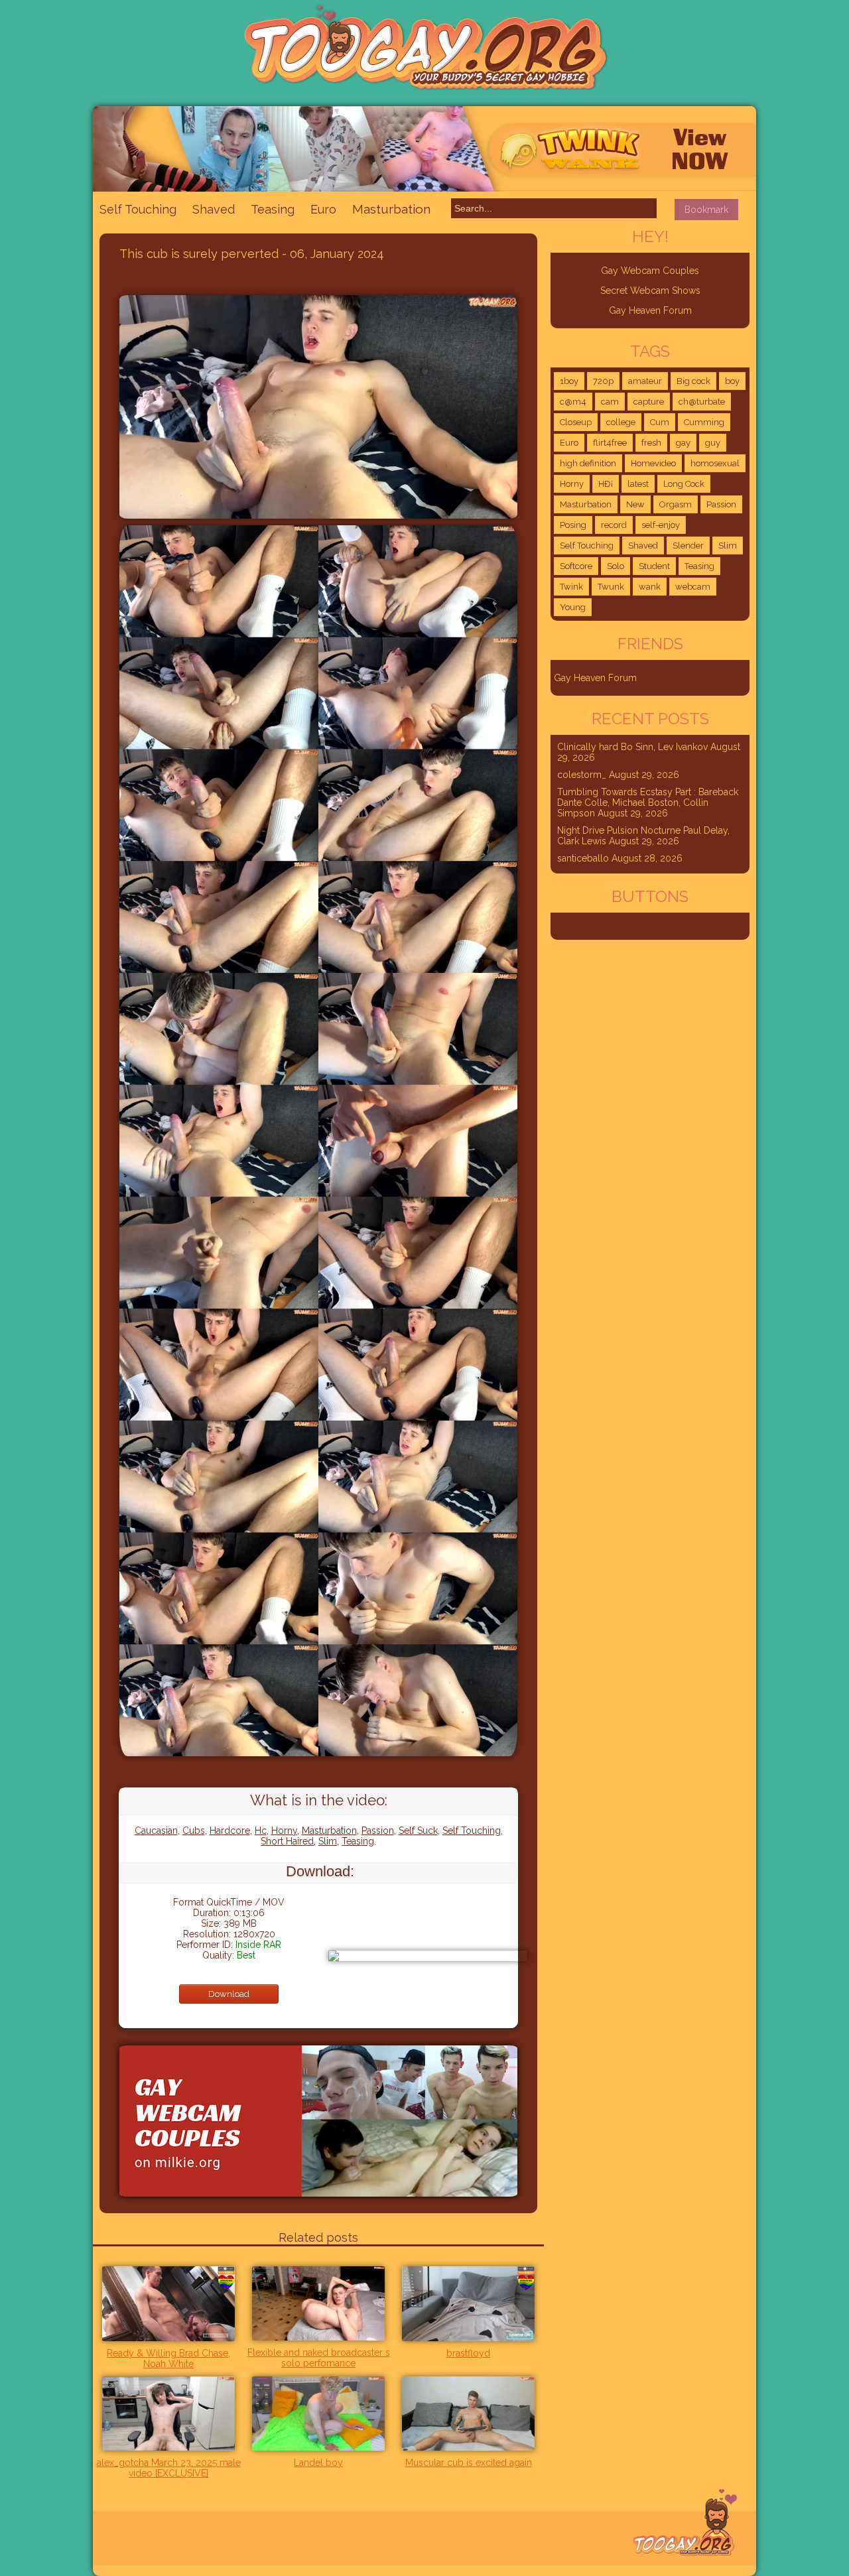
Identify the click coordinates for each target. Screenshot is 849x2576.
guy (713, 443)
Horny (284, 1831)
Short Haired (287, 1841)
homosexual (715, 463)
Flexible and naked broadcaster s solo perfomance (319, 2358)
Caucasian (156, 1831)
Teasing (273, 209)
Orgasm (676, 504)
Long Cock (684, 484)
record (614, 525)
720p (603, 381)
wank (650, 587)
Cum (660, 422)
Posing (573, 525)
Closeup (576, 422)
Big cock (693, 381)
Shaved (214, 209)
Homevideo (653, 463)
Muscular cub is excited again (469, 2463)
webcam (693, 587)
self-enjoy (661, 525)
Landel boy (318, 2463)
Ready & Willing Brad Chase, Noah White (168, 2358)
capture (649, 402)
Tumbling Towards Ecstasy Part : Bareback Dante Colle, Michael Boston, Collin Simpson (648, 803)
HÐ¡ (606, 484)
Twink (571, 587)
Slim (328, 1841)
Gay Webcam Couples (650, 271)
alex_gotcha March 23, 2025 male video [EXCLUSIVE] (169, 2468)
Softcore (576, 566)
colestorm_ (582, 775)
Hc (261, 1831)
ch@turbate (702, 402)
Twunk (611, 587)
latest (638, 484)
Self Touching (138, 209)
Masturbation (391, 209)
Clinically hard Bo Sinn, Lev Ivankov (632, 747)
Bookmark (706, 210)
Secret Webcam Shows (650, 290)
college (621, 422)
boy (732, 381)
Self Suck (418, 1831)
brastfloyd (468, 2353)
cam (610, 402)
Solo (616, 566)
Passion (378, 1831)
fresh (651, 443)
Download (229, 1994)
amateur (645, 381)
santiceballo (583, 858)
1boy (569, 381)
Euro (323, 209)
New (635, 504)
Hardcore (230, 1831)
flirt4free (610, 443)
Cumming (704, 422)
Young (573, 607)
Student (654, 566)
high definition (588, 463)
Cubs (194, 1831)
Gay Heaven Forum (650, 310)
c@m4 (573, 402)
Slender (688, 546)
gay (683, 443)
